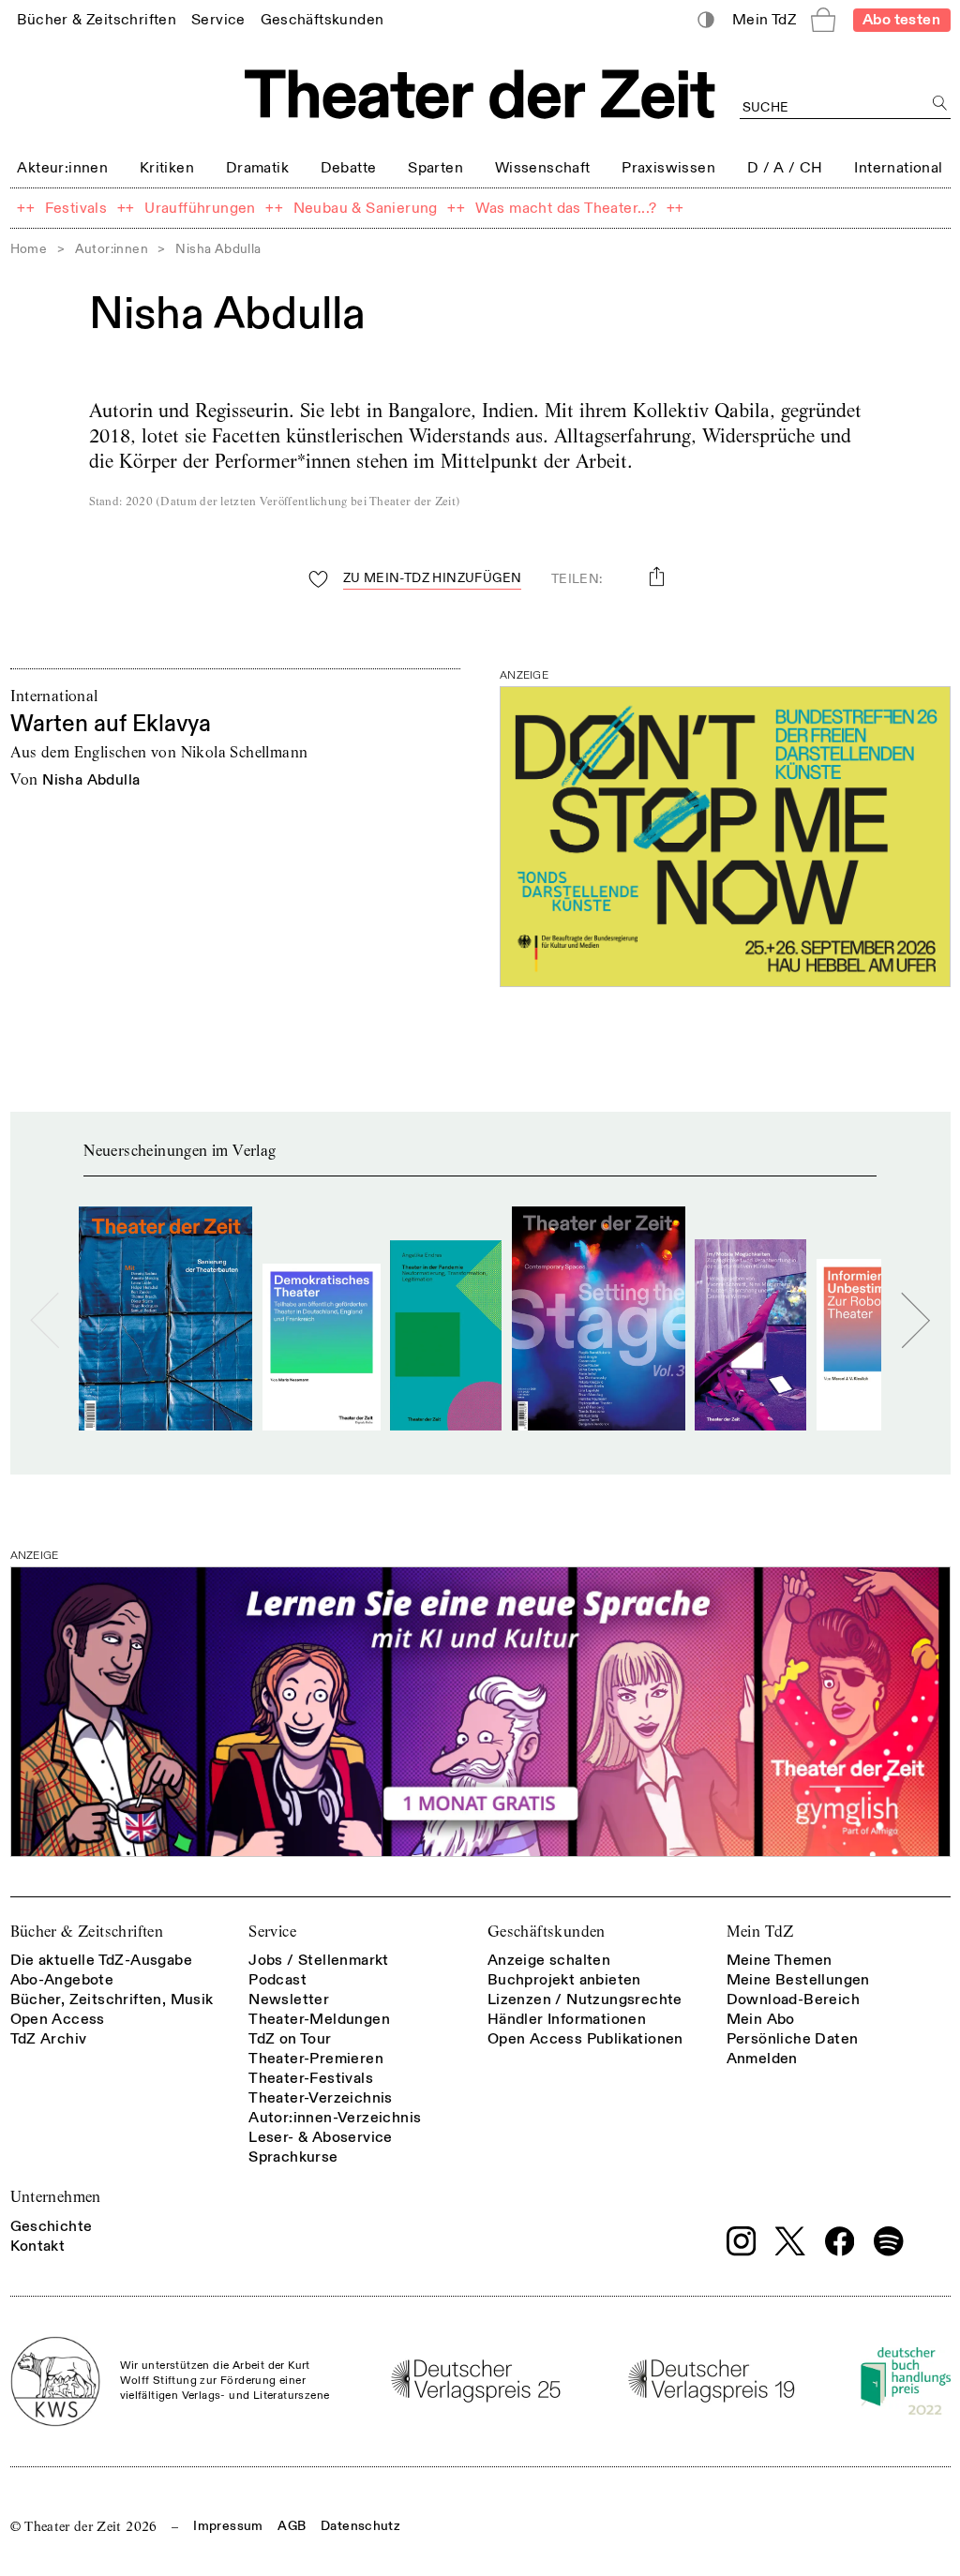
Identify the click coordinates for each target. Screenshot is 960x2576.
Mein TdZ (760, 1932)
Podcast (277, 1980)
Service (272, 1932)
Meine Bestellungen (798, 1980)
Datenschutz (360, 2526)
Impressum (228, 2526)
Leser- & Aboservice (321, 2137)
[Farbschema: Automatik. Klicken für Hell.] (705, 20)
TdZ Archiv (49, 2039)
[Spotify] (889, 2241)
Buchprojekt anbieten (564, 1980)
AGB (292, 2526)
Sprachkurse (293, 2157)
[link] (97, 19)
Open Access (58, 2019)
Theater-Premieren (316, 2059)
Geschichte (52, 2226)
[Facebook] (840, 2241)
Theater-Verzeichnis (321, 2098)
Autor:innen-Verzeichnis (335, 2118)
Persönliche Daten (793, 2039)
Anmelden (762, 2059)
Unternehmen (56, 2197)
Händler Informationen (567, 2019)
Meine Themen (780, 1960)
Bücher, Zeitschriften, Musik (112, 1999)
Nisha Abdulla (91, 780)
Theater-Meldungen (319, 2019)
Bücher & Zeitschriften (87, 1932)
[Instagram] (742, 2241)
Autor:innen (112, 249)
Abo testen (901, 20)
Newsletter (289, 1999)
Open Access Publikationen (585, 2039)
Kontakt (38, 2246)
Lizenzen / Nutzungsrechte (585, 1999)
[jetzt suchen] (941, 104)
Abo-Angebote (62, 1980)
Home (29, 249)
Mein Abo (761, 2019)
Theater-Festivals (311, 2078)
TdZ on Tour (290, 2039)
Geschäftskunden (547, 1932)
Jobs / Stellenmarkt (319, 1960)
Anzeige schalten (549, 1960)
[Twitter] (790, 2241)
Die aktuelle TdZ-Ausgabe (102, 1960)
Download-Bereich (793, 1999)
